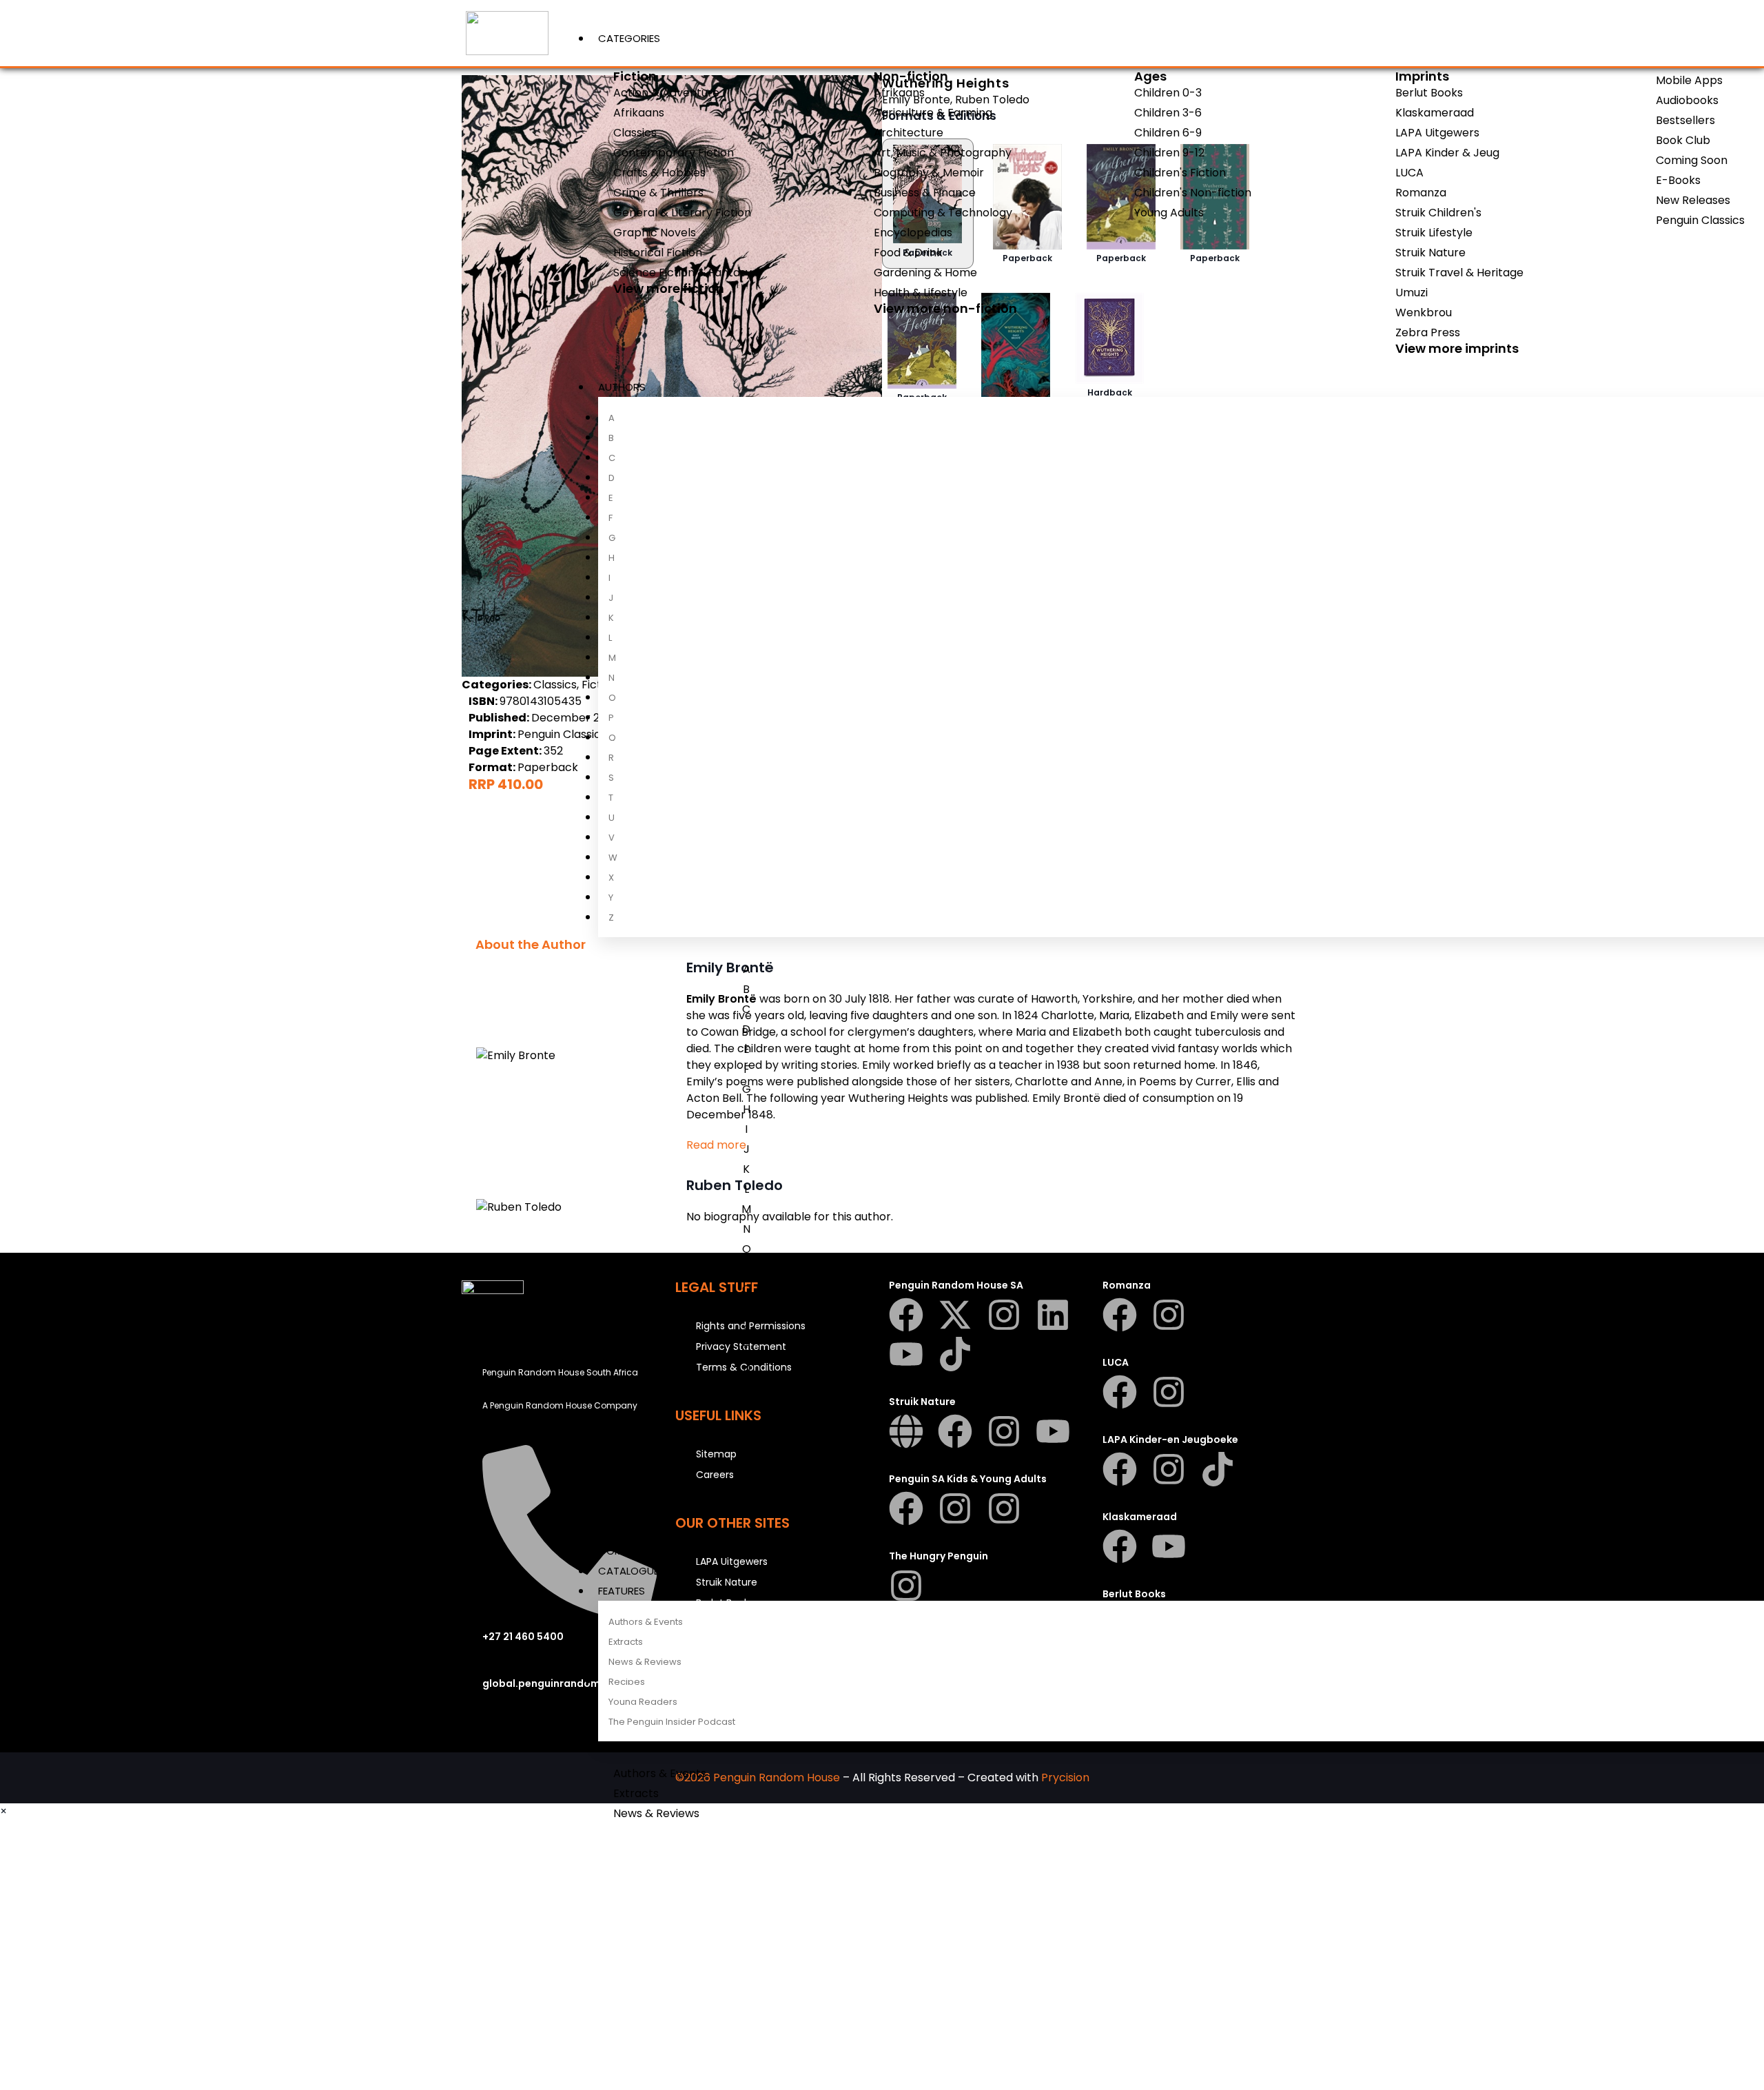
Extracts (626, 1642)
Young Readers (643, 1702)
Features (622, 1591)
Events (616, 1531)
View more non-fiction (945, 308)
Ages (1150, 76)
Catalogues (632, 1571)
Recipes (627, 1682)
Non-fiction (911, 76)
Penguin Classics (562, 734)
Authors (622, 387)
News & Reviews (645, 1662)
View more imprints (1457, 348)
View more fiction (669, 288)
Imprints (1422, 76)
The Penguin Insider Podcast (672, 1722)
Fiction (635, 76)
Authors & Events (646, 1622)
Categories (629, 38)
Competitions (635, 1551)
